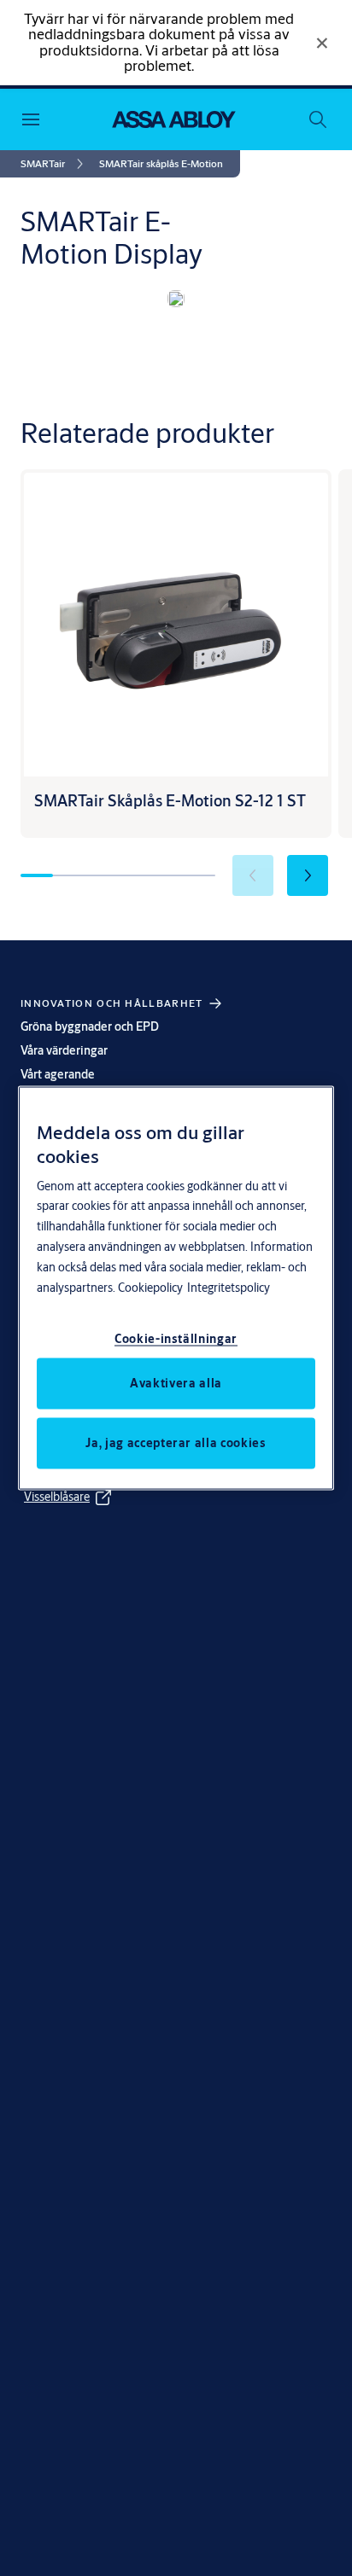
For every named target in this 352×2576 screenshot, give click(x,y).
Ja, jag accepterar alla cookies (176, 1443)
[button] (161, 164)
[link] (55, 164)
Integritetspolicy (229, 1288)
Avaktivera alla (176, 1383)
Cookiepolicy (150, 1288)
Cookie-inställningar (176, 1339)
